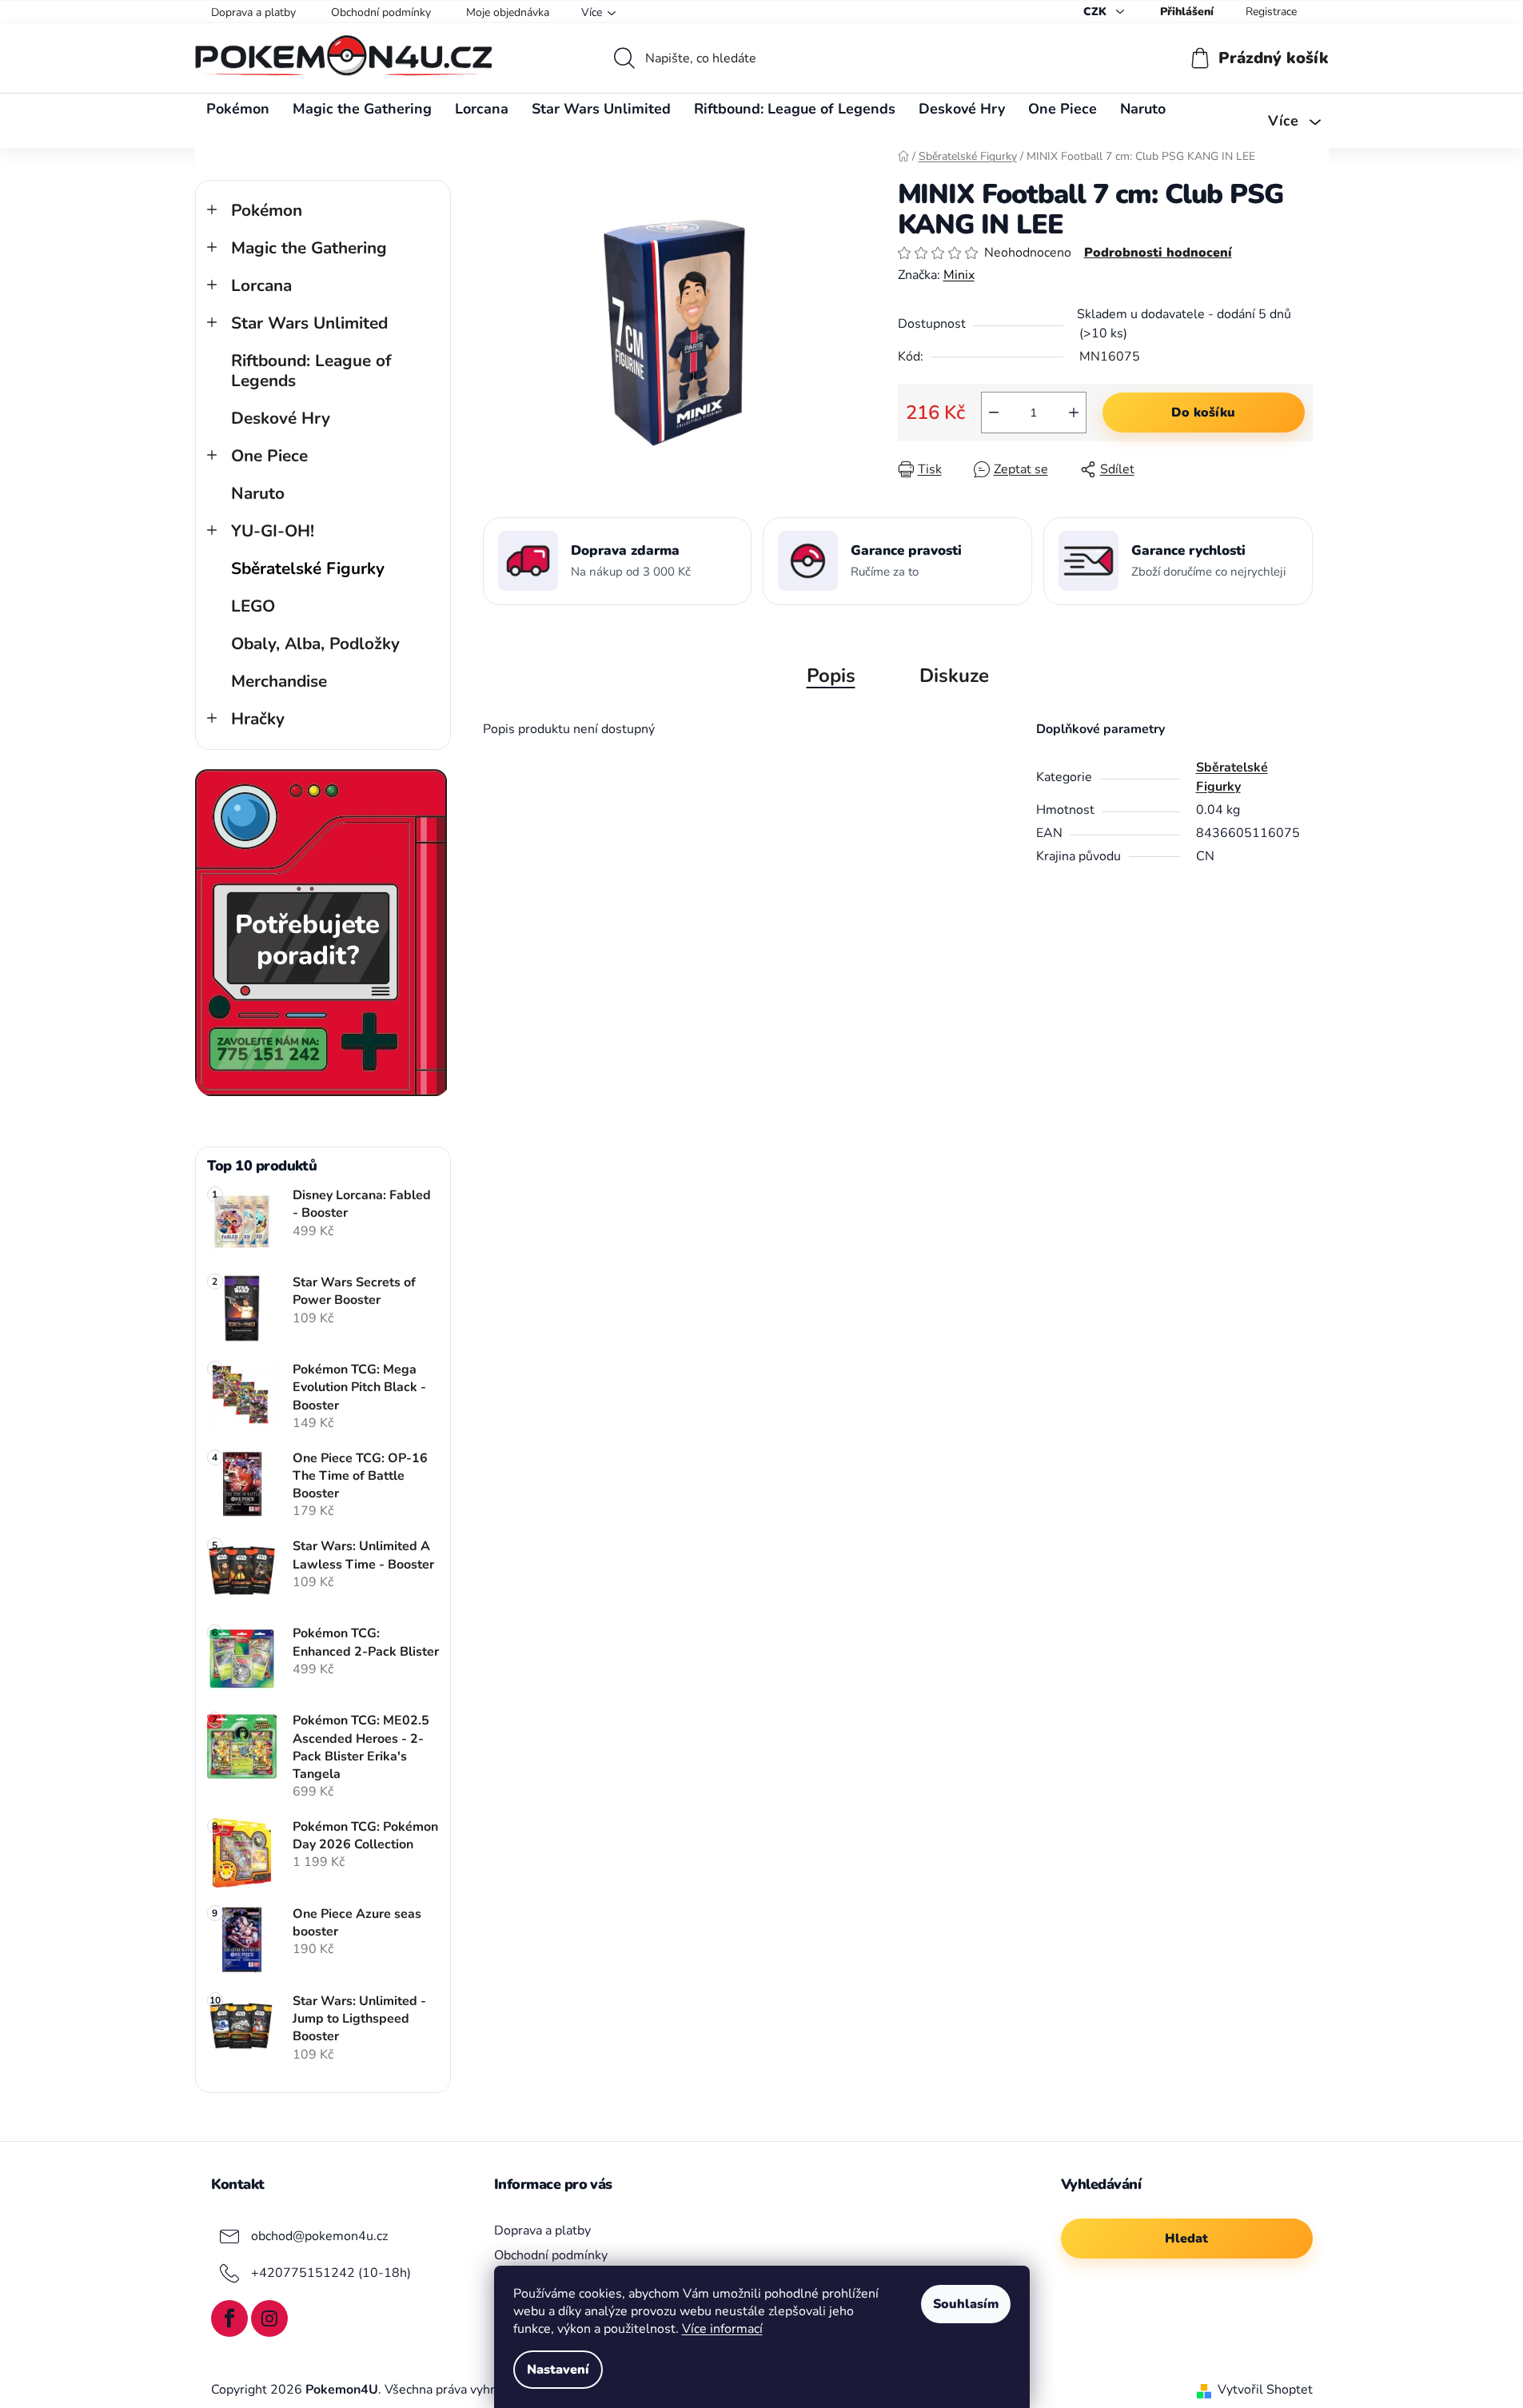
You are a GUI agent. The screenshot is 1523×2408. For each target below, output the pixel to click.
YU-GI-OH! (273, 531)
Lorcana (261, 285)
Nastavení (558, 2370)
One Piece (269, 456)
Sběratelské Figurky (308, 568)
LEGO (253, 606)
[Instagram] (269, 2318)
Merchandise (279, 681)
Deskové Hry (281, 418)
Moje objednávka (508, 12)
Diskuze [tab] (954, 676)
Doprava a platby (253, 12)
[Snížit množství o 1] (994, 413)
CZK (1096, 12)
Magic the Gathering (309, 248)
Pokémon (267, 210)
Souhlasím (966, 2304)
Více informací (722, 2329)
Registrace (1271, 12)
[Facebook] (229, 2318)
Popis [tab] (831, 676)
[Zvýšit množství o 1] (1074, 413)
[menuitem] (238, 109)
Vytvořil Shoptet (1265, 2390)
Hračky (258, 719)
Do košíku (1203, 413)
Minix (959, 275)
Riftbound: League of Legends (311, 371)
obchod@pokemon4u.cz (319, 2236)
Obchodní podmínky (381, 12)
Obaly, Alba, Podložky (315, 644)
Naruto (258, 493)
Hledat (1186, 2239)
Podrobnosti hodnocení (1158, 253)
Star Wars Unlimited (309, 323)
